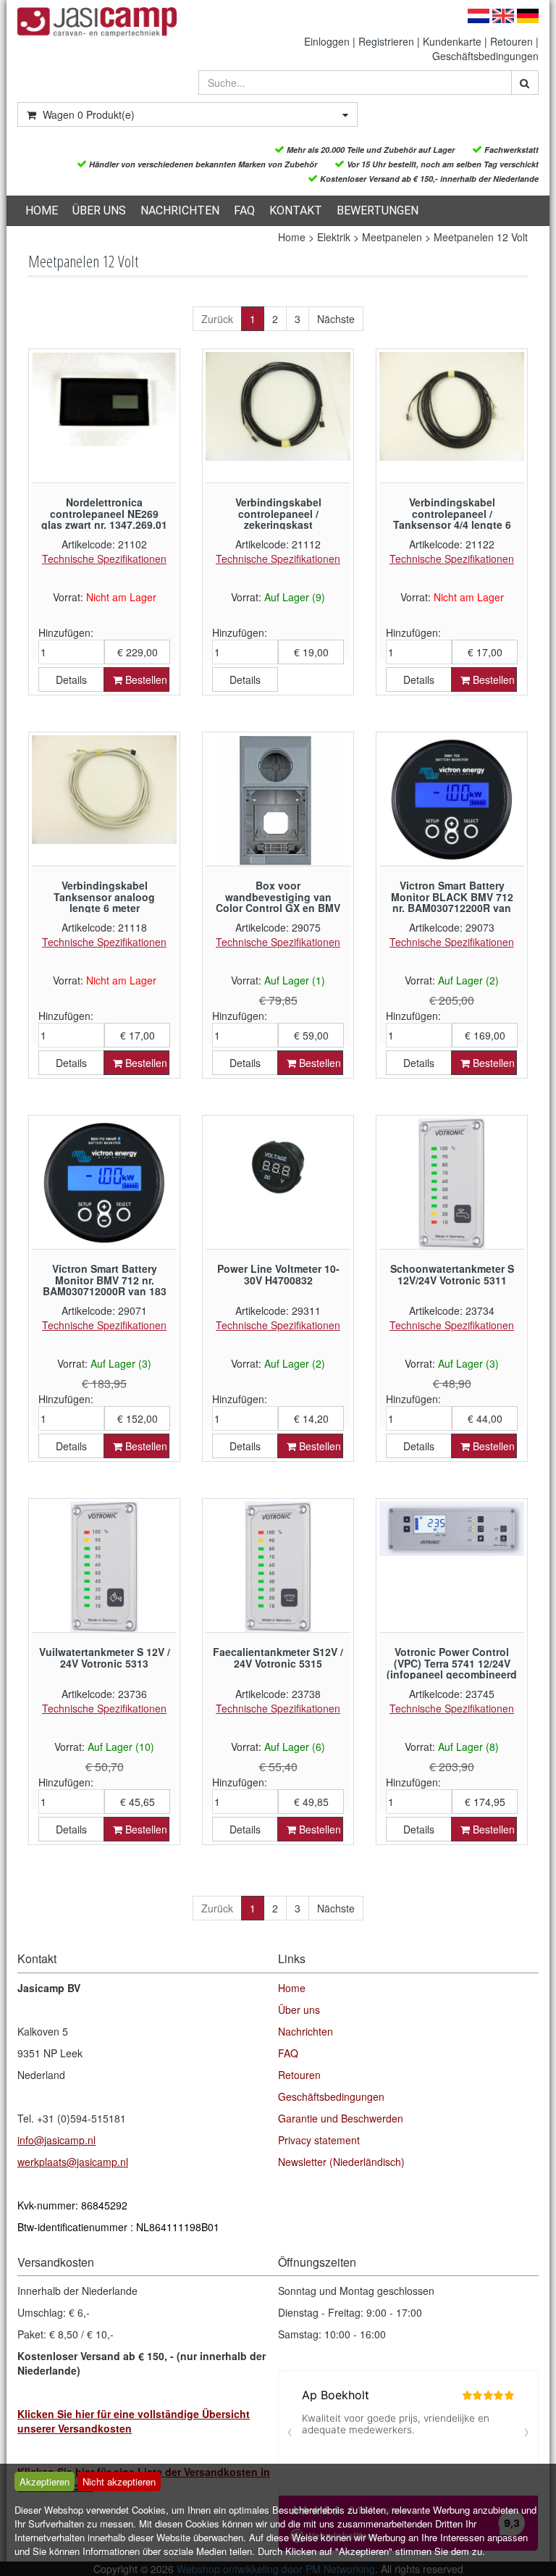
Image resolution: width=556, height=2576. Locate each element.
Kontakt (296, 210)
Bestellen (145, 679)
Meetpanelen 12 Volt (481, 237)
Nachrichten (180, 210)
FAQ (244, 210)
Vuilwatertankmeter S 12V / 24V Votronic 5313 (105, 1657)
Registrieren (386, 41)
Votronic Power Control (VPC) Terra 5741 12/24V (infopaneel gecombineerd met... (452, 1668)
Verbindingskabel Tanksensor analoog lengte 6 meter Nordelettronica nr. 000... (105, 902)
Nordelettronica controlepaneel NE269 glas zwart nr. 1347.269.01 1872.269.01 (104, 519)
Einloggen (327, 41)
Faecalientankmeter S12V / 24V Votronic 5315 (278, 1657)
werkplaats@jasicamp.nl (73, 2162)
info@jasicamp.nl (56, 2140)
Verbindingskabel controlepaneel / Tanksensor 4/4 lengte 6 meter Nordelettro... (452, 519)
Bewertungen (378, 210)
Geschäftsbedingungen (485, 56)
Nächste (336, 319)
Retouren (511, 41)
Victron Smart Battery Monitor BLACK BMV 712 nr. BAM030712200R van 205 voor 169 (452, 902)
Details (71, 679)
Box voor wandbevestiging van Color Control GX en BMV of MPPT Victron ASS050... (278, 902)
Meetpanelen (392, 237)
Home (42, 210)
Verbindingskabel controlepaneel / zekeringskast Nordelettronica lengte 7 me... (278, 524)
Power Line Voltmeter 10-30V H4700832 (278, 1274)
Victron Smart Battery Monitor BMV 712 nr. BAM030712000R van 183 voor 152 (105, 1285)
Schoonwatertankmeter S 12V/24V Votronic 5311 (452, 1274)
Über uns (99, 210)
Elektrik (334, 237)
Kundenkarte (452, 41)
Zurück (217, 319)
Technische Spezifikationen (104, 559)
